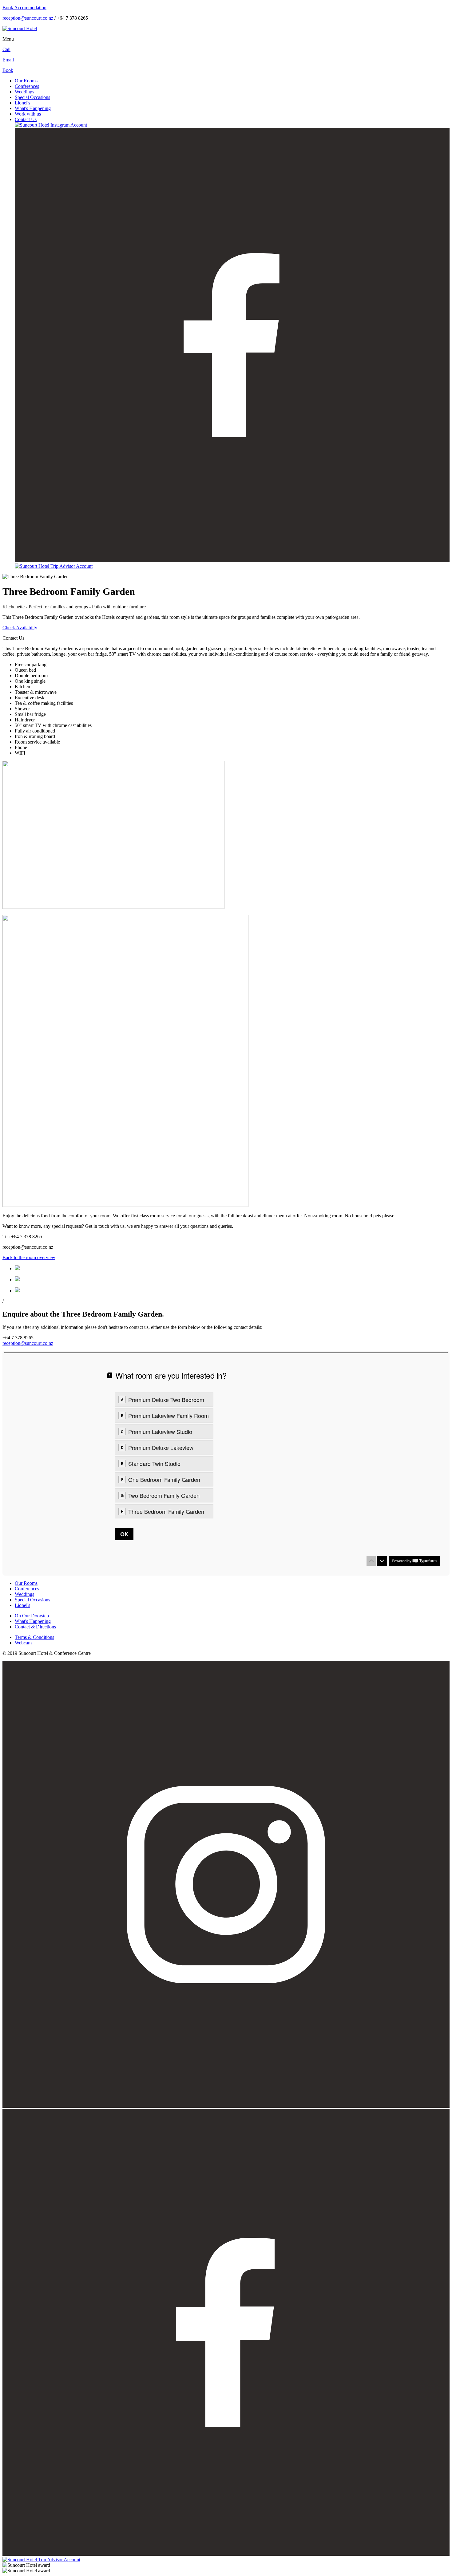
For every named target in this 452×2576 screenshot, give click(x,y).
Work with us (28, 114)
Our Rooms (26, 81)
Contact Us (26, 119)
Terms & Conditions (34, 1637)
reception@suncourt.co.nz (28, 18)
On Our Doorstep (32, 1616)
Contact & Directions (35, 1627)
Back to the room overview (29, 1257)
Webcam (23, 1643)
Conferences (27, 86)
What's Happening (33, 108)
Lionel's (22, 103)
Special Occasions (32, 97)
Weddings (24, 92)
